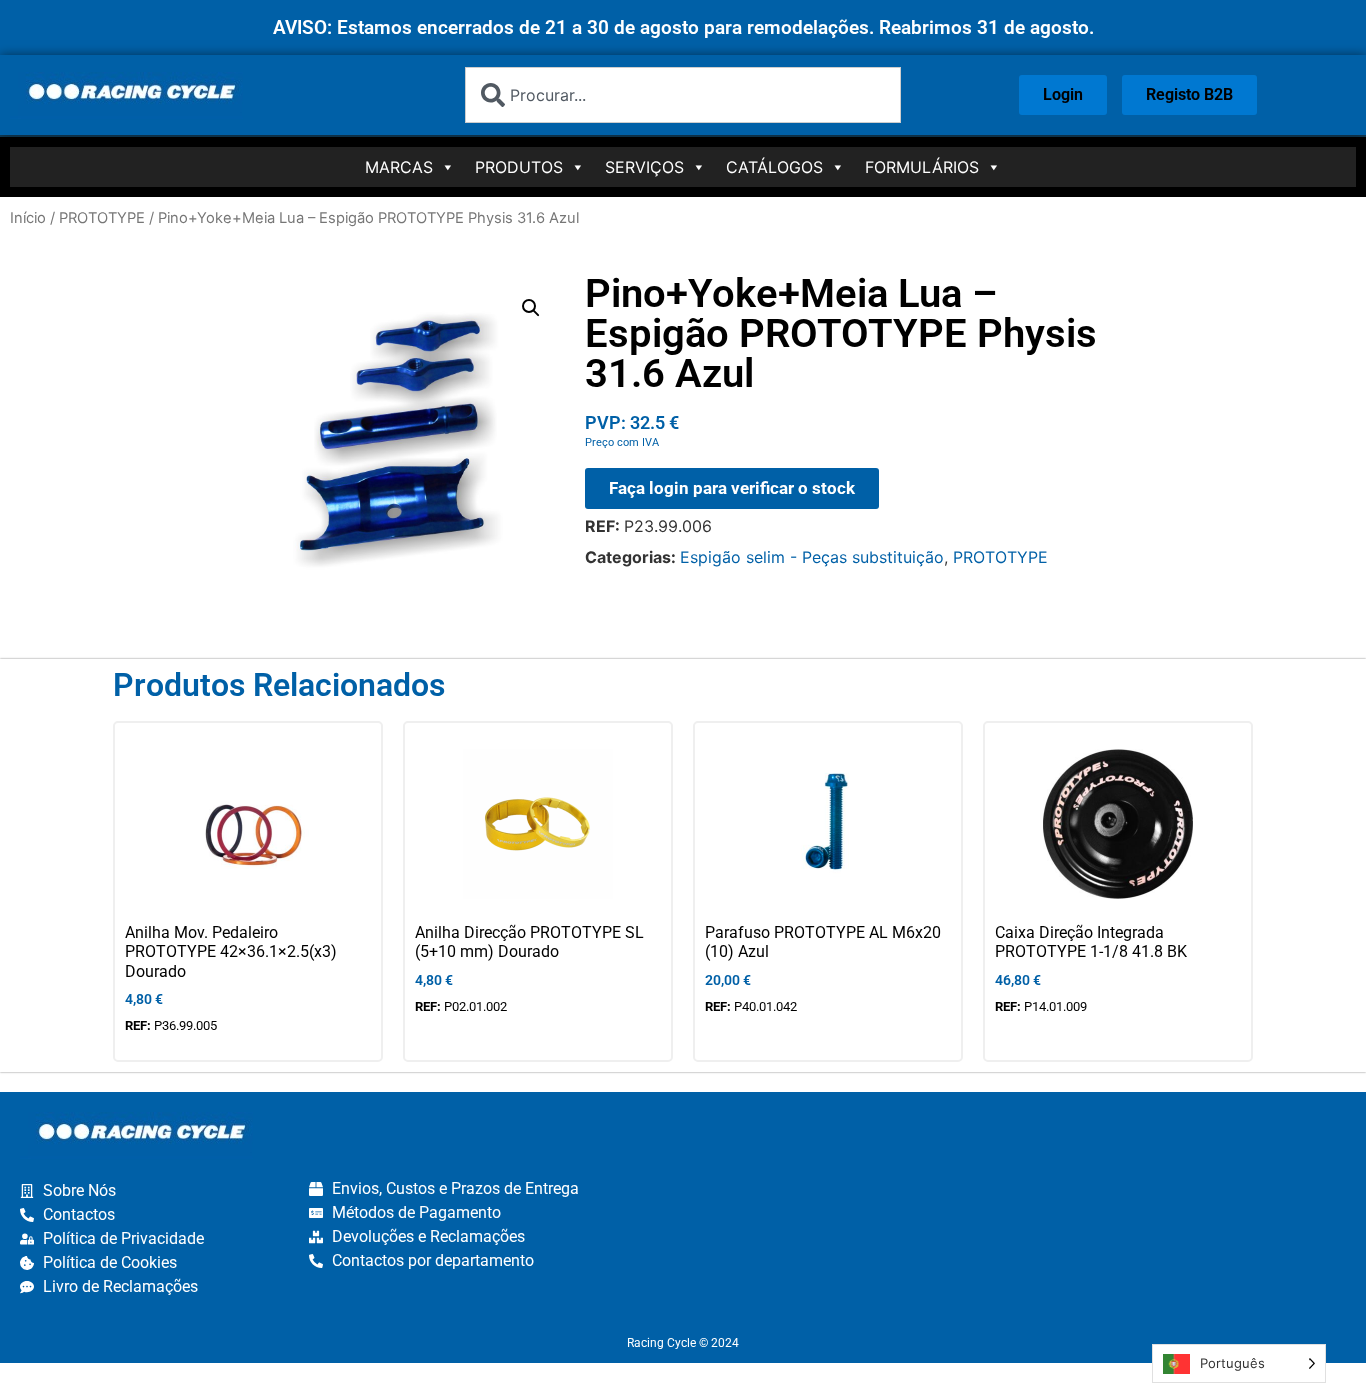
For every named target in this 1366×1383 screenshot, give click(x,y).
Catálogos (774, 167)
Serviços (644, 167)
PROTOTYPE (102, 218)
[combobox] (682, 95)
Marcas (399, 167)
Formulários (922, 167)
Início (28, 218)
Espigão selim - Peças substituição (812, 557)
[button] (531, 308)
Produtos (519, 167)
